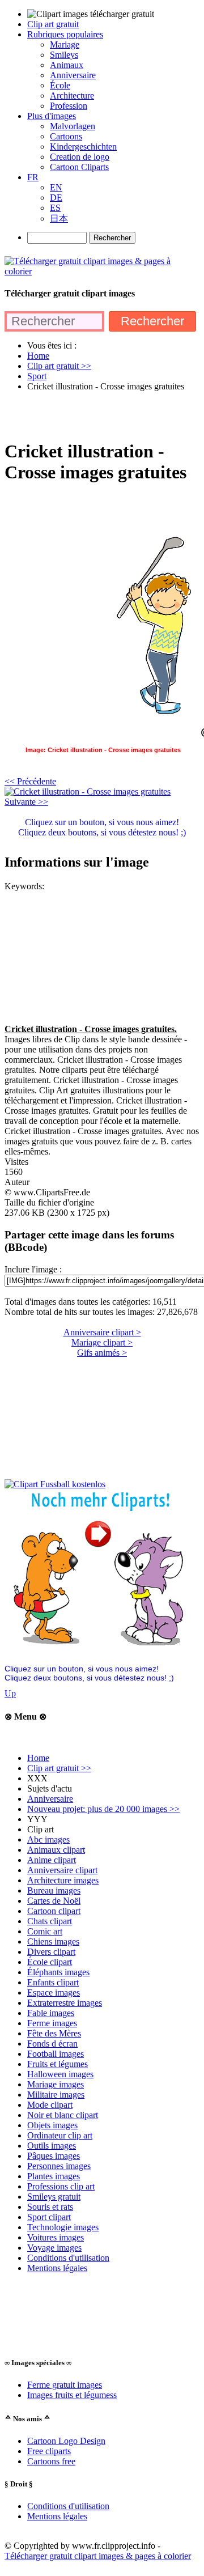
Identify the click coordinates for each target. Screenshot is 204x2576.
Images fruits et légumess (72, 2395)
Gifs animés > (102, 1353)
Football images (56, 2054)
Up (10, 1693)
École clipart (50, 1962)
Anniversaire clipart (62, 1870)
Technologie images (63, 2227)
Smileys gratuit (54, 2197)
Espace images (54, 1993)
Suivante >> (26, 802)
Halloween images (60, 2074)
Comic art (45, 1931)
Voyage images (54, 2248)
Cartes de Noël (54, 1901)
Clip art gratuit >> (59, 1768)
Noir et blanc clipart (63, 2115)
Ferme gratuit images (65, 2385)
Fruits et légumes (58, 2064)
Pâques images (54, 2156)
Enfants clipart (53, 1982)
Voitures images (56, 2237)
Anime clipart (52, 1860)
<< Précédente (30, 781)
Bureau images (54, 1890)
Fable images (51, 2013)
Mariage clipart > (102, 1342)
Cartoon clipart (54, 1911)
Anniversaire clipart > (102, 1332)
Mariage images (56, 2084)
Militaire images (56, 2095)
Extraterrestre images (65, 2003)
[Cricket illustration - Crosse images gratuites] (88, 792)
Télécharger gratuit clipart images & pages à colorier (98, 2556)
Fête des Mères (54, 2033)
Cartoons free (51, 2461)
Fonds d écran (52, 2044)
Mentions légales (57, 2268)
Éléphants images (58, 1972)
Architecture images (63, 1880)
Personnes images (59, 2166)
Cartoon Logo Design (66, 2441)
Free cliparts (49, 2451)
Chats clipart (50, 1921)
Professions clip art (61, 2186)
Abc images (48, 1839)
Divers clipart (51, 1952)
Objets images (52, 2125)
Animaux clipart (56, 1850)
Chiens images (53, 1941)
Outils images (52, 2146)
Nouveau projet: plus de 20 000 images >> (103, 1809)
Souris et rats (50, 2207)
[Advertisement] (102, 415)
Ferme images (52, 2023)
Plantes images (54, 2176)
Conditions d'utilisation (68, 2258)
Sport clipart (49, 2217)
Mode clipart (50, 2105)
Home (38, 1758)
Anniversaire (50, 1799)
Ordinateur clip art (60, 2135)
